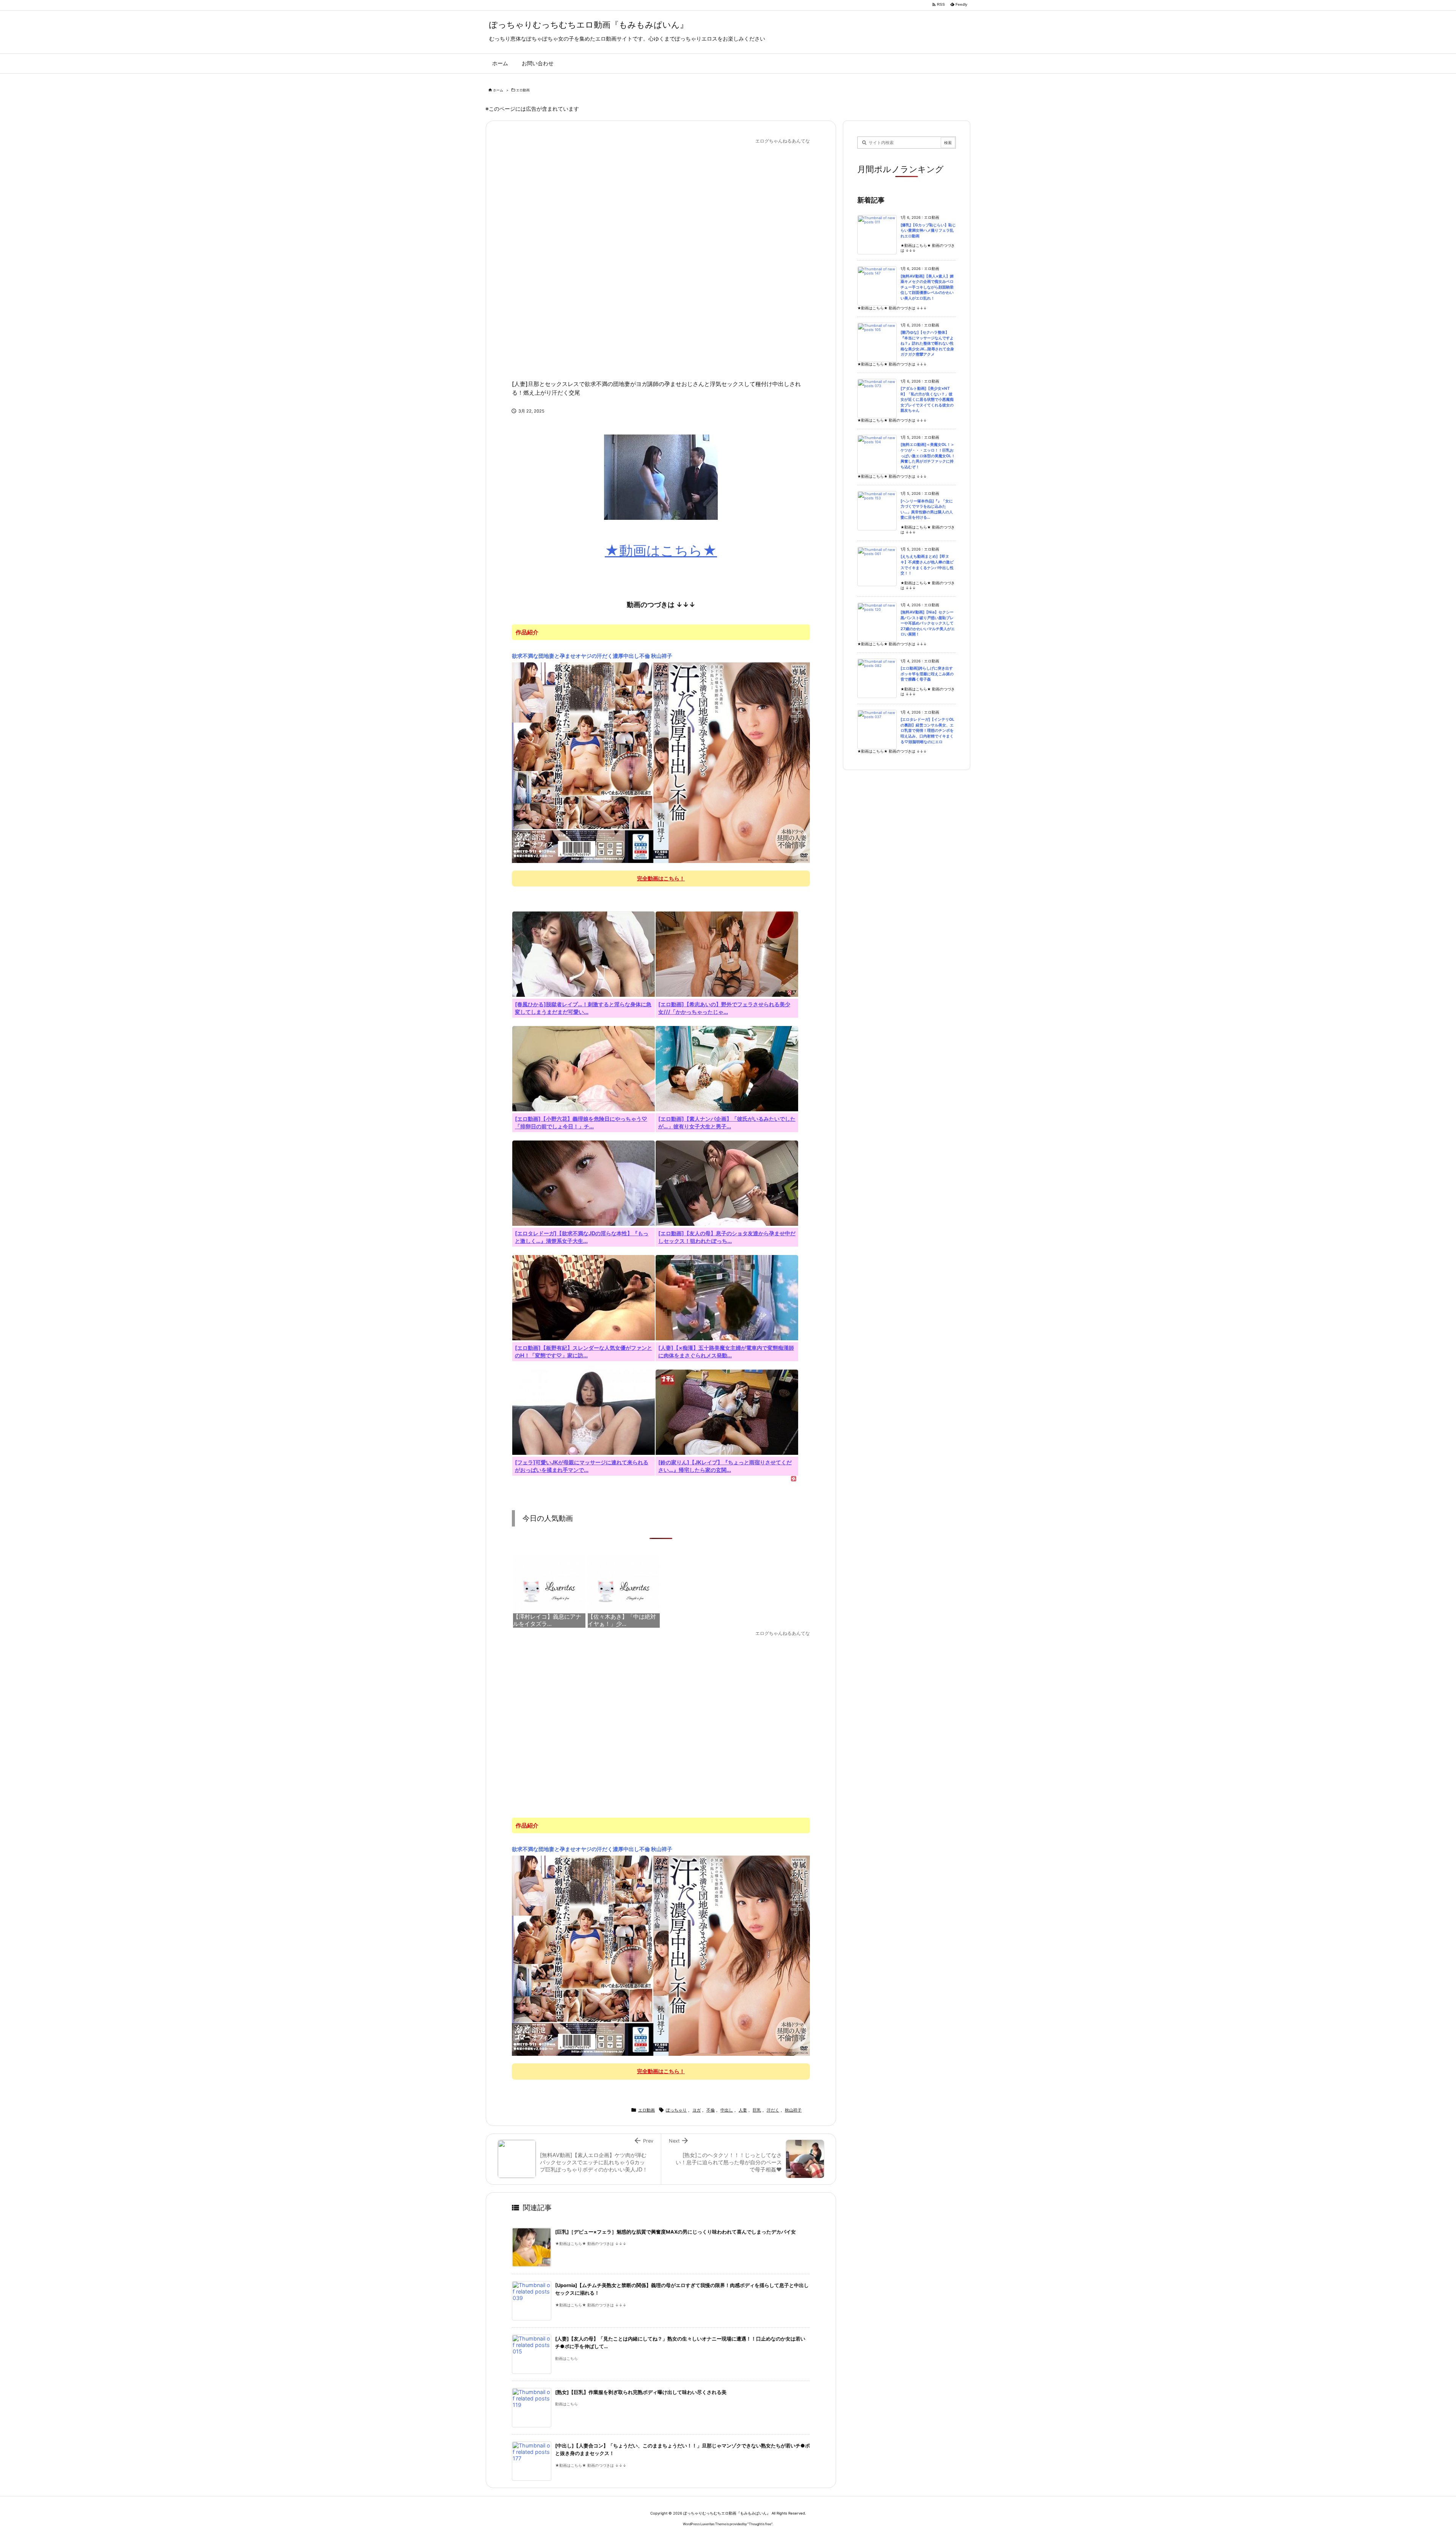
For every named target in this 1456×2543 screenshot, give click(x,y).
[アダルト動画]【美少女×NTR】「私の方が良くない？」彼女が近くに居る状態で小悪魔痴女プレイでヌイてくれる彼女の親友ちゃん (927, 399)
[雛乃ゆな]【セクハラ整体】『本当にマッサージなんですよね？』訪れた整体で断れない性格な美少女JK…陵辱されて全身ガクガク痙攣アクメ (927, 343)
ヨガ (697, 2110)
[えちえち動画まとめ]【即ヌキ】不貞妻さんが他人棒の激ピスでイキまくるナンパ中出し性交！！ (927, 565)
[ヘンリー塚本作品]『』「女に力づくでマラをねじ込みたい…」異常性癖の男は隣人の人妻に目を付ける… (927, 509)
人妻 (743, 2110)
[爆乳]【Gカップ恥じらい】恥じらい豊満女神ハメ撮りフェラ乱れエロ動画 (928, 231)
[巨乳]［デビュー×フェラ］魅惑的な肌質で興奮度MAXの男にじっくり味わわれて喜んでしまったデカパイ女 (675, 2232)
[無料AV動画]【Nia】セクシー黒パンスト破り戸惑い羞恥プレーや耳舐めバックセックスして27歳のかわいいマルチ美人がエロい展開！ (928, 623)
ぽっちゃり (676, 2110)
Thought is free (760, 2524)
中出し (727, 2110)
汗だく (773, 2110)
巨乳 (757, 2110)
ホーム (498, 90)
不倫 (711, 2110)
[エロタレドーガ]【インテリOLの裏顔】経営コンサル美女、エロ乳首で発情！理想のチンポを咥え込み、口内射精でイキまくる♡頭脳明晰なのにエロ (927, 730)
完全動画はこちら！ (661, 878)
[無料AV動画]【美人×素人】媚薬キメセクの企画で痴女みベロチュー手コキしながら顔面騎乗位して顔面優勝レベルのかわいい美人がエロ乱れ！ (927, 287)
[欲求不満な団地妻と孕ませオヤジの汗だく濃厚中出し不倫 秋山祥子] (661, 762)
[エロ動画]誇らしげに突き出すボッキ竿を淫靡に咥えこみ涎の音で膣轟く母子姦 (927, 674)
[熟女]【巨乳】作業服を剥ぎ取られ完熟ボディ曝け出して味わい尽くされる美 (641, 2392)
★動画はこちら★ (661, 551)
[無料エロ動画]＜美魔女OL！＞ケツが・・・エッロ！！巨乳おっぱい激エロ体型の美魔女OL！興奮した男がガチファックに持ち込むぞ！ (928, 456)
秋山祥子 (793, 2110)
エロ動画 (523, 90)
